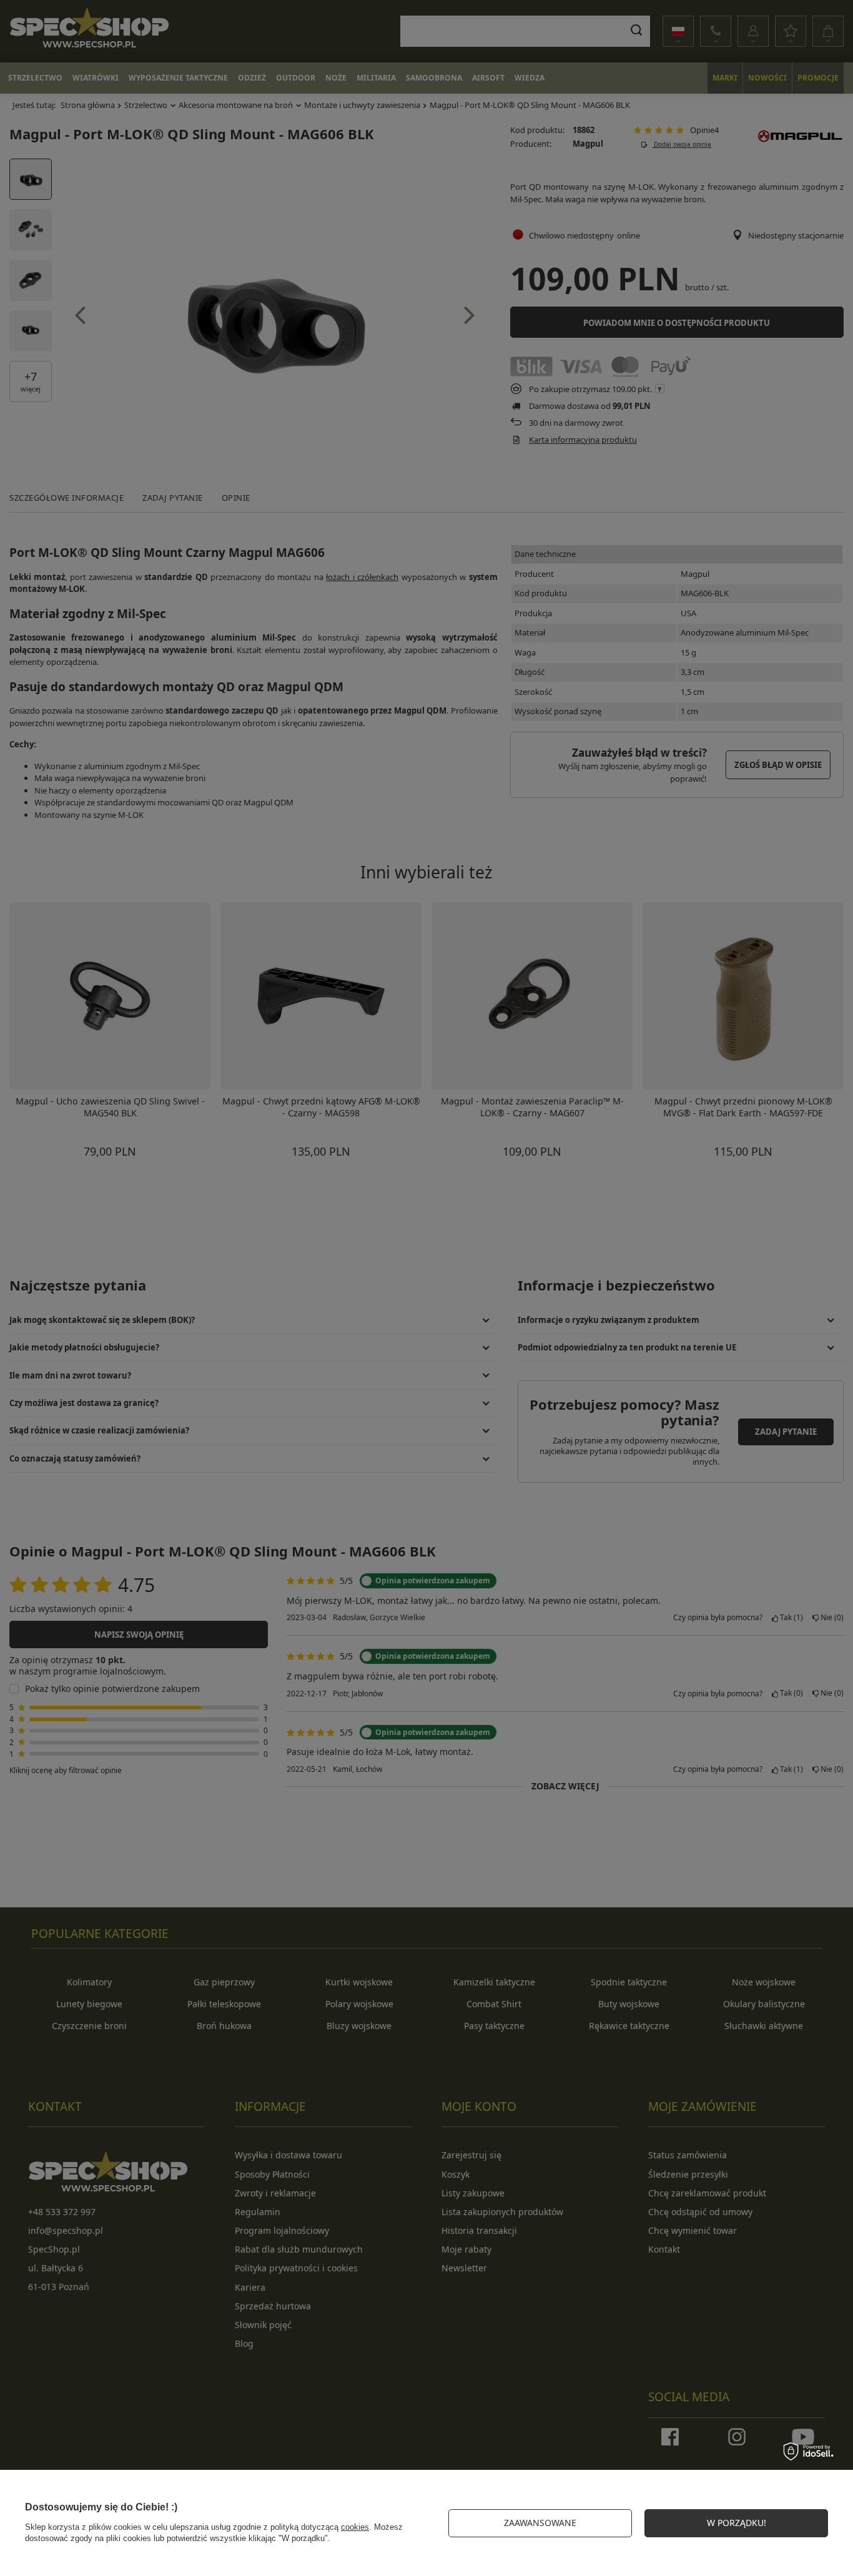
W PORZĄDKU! (737, 2523)
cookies (355, 2527)
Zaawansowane (540, 2523)
